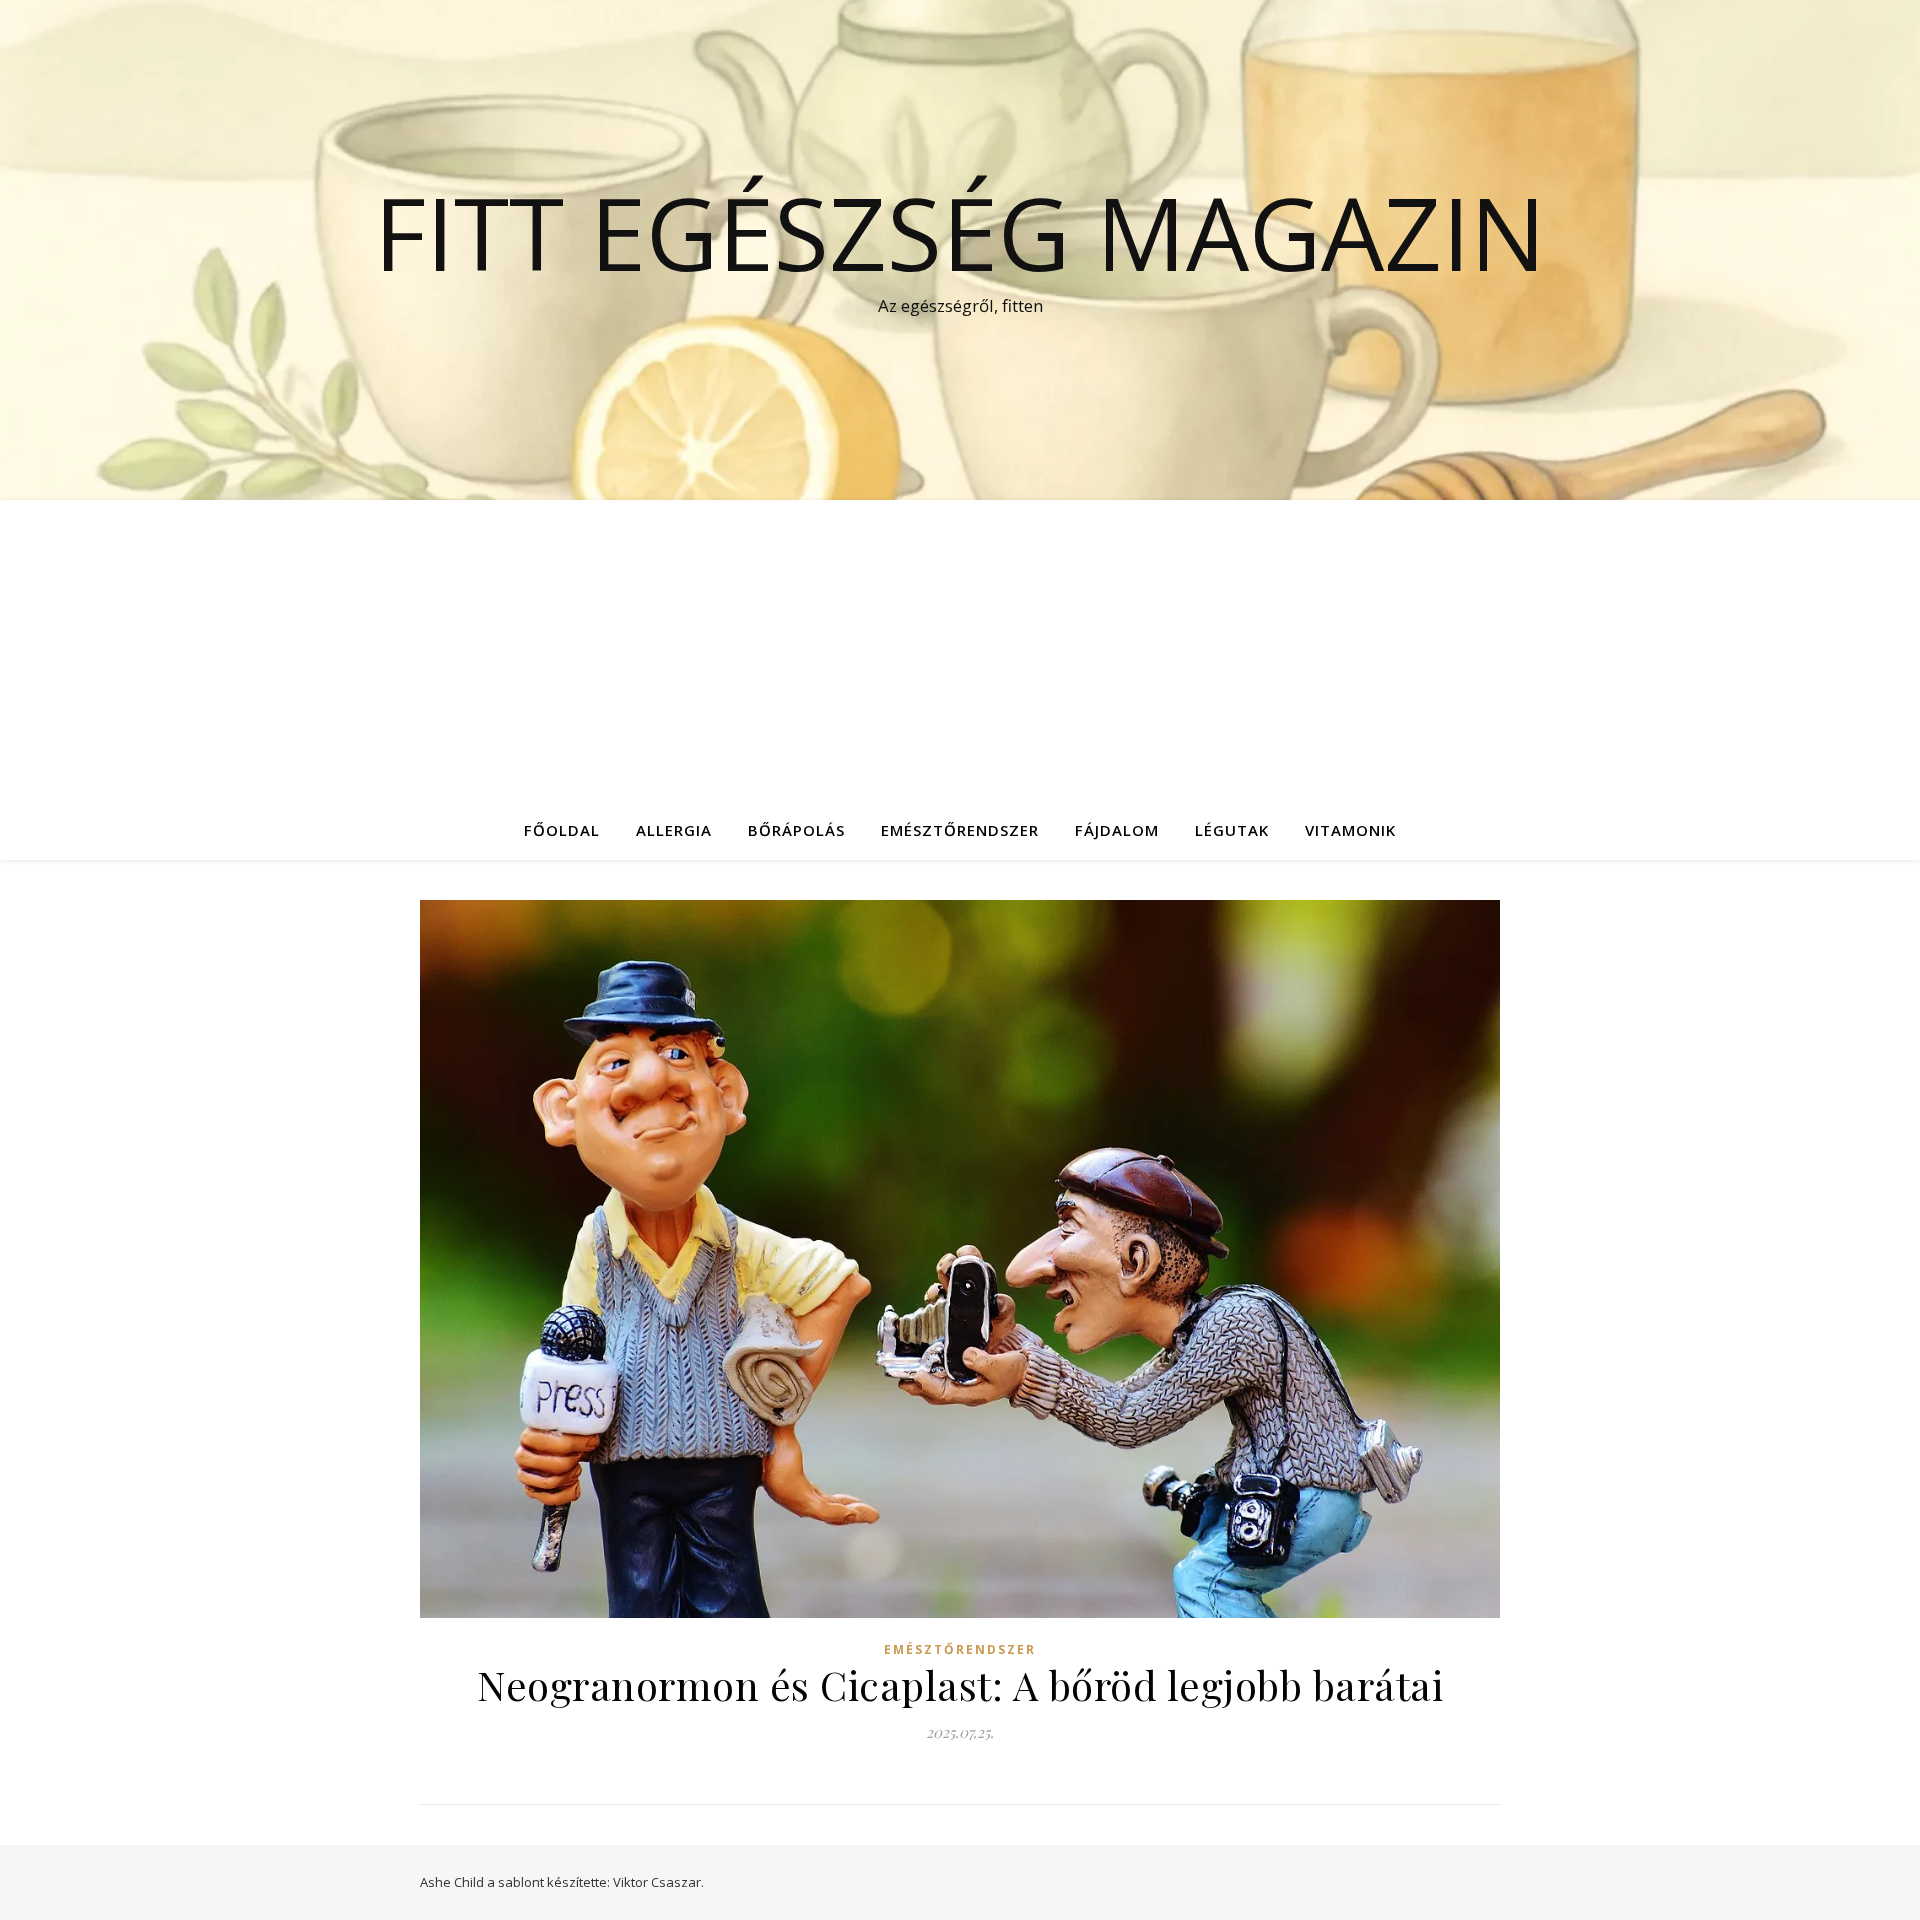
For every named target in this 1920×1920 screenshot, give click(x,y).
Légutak (1232, 830)
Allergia (674, 830)
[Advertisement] (960, 650)
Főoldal (562, 830)
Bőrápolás (796, 830)
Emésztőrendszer (960, 830)
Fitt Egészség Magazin (960, 232)
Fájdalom (1117, 830)
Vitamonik (1350, 830)
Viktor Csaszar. (658, 1882)
